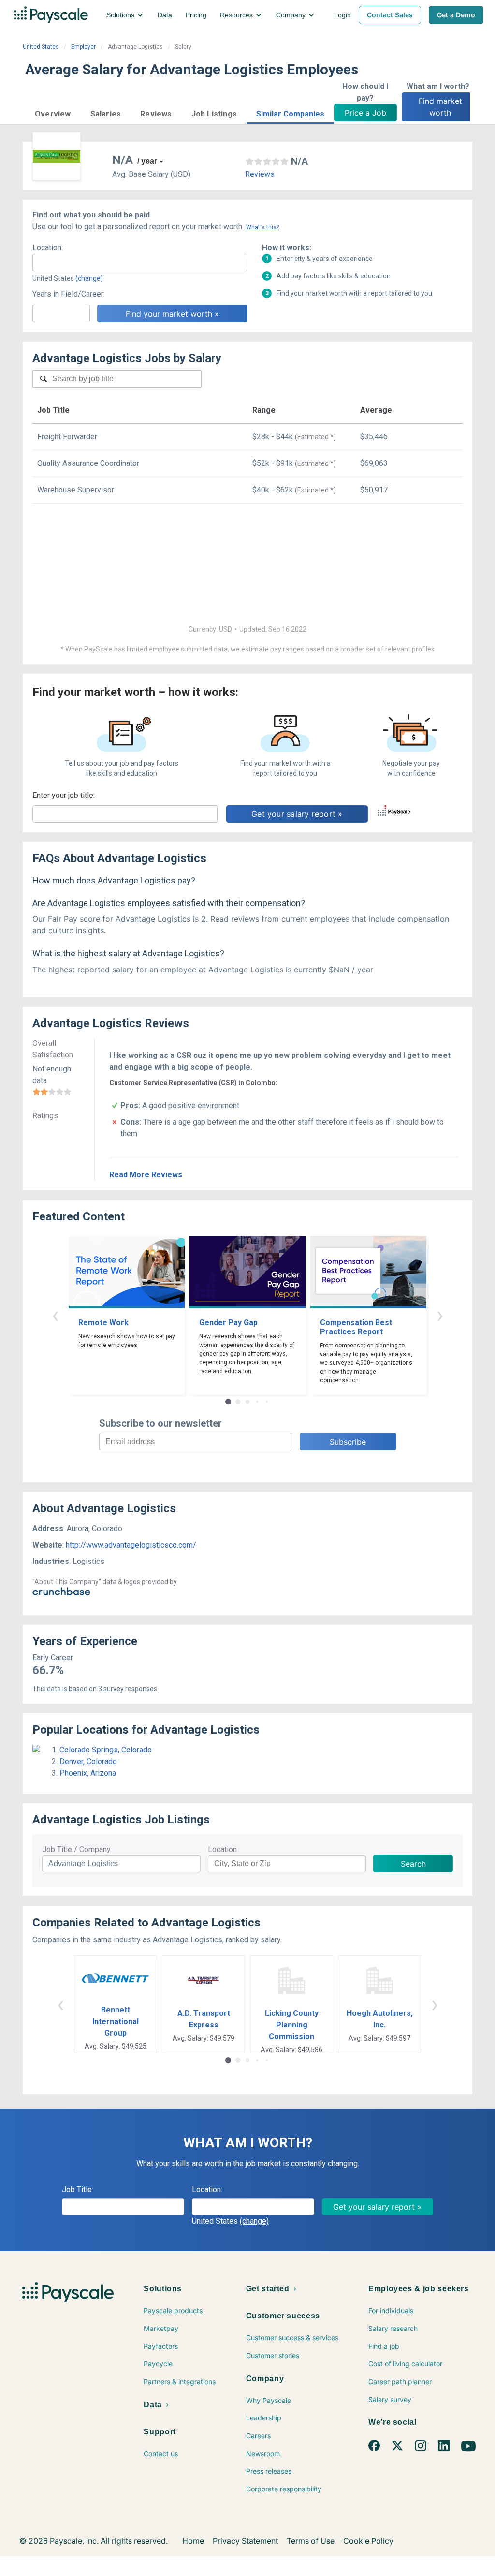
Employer (83, 47)
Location (222, 1849)
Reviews (260, 174)
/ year (147, 161)
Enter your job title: (64, 795)
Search (413, 1864)
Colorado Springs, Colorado (106, 1750)
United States (41, 47)
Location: (48, 248)
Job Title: (78, 2190)
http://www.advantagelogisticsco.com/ (131, 1545)
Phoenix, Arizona (88, 1773)
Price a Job (365, 113)
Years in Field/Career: (69, 294)
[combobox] (140, 262)
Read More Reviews (146, 1175)
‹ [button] (55, 1315)
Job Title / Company (76, 1849)
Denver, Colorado (88, 1761)
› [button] (440, 1315)
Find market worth (442, 107)
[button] (53, 112)
